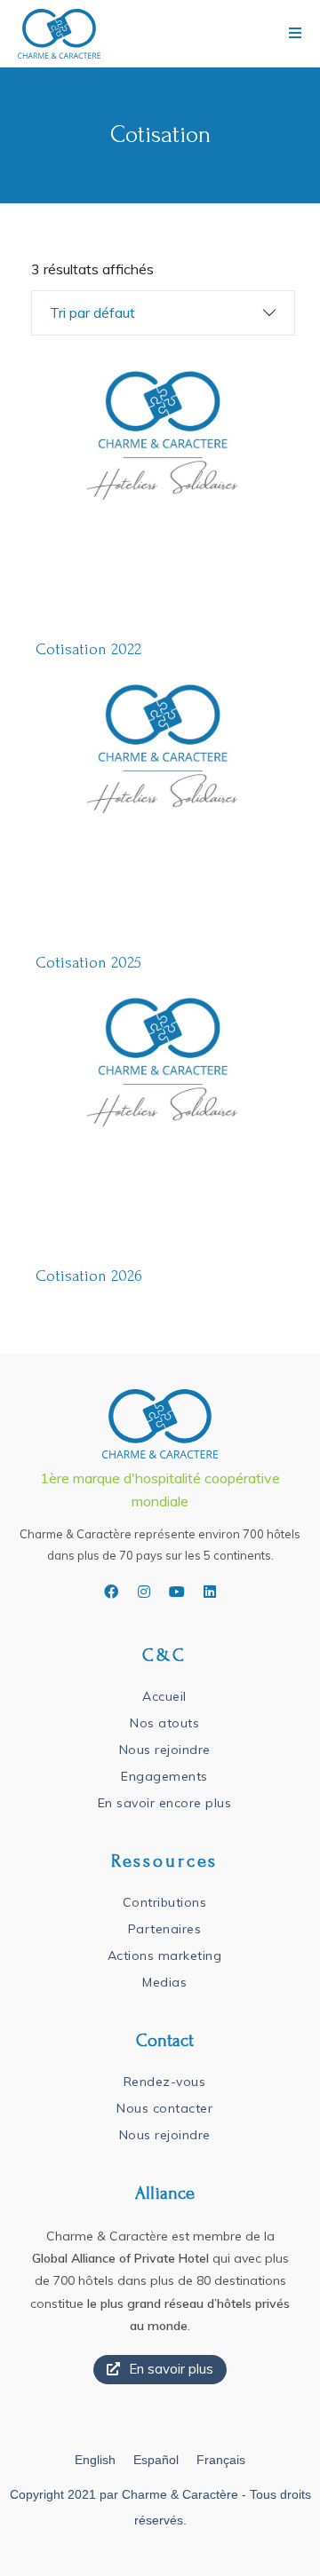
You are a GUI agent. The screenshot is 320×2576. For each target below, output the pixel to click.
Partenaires (165, 1929)
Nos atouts (164, 1723)
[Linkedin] (210, 1592)
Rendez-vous (165, 2082)
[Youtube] (177, 1592)
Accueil (164, 1696)
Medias (164, 1982)
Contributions (165, 1902)
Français (221, 2460)
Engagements (164, 1776)
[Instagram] (144, 1592)
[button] (160, 2370)
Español (156, 2460)
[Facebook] (111, 1592)
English (95, 2460)
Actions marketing (165, 1956)
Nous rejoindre (165, 1750)
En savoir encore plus (165, 1803)
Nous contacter (164, 2108)
